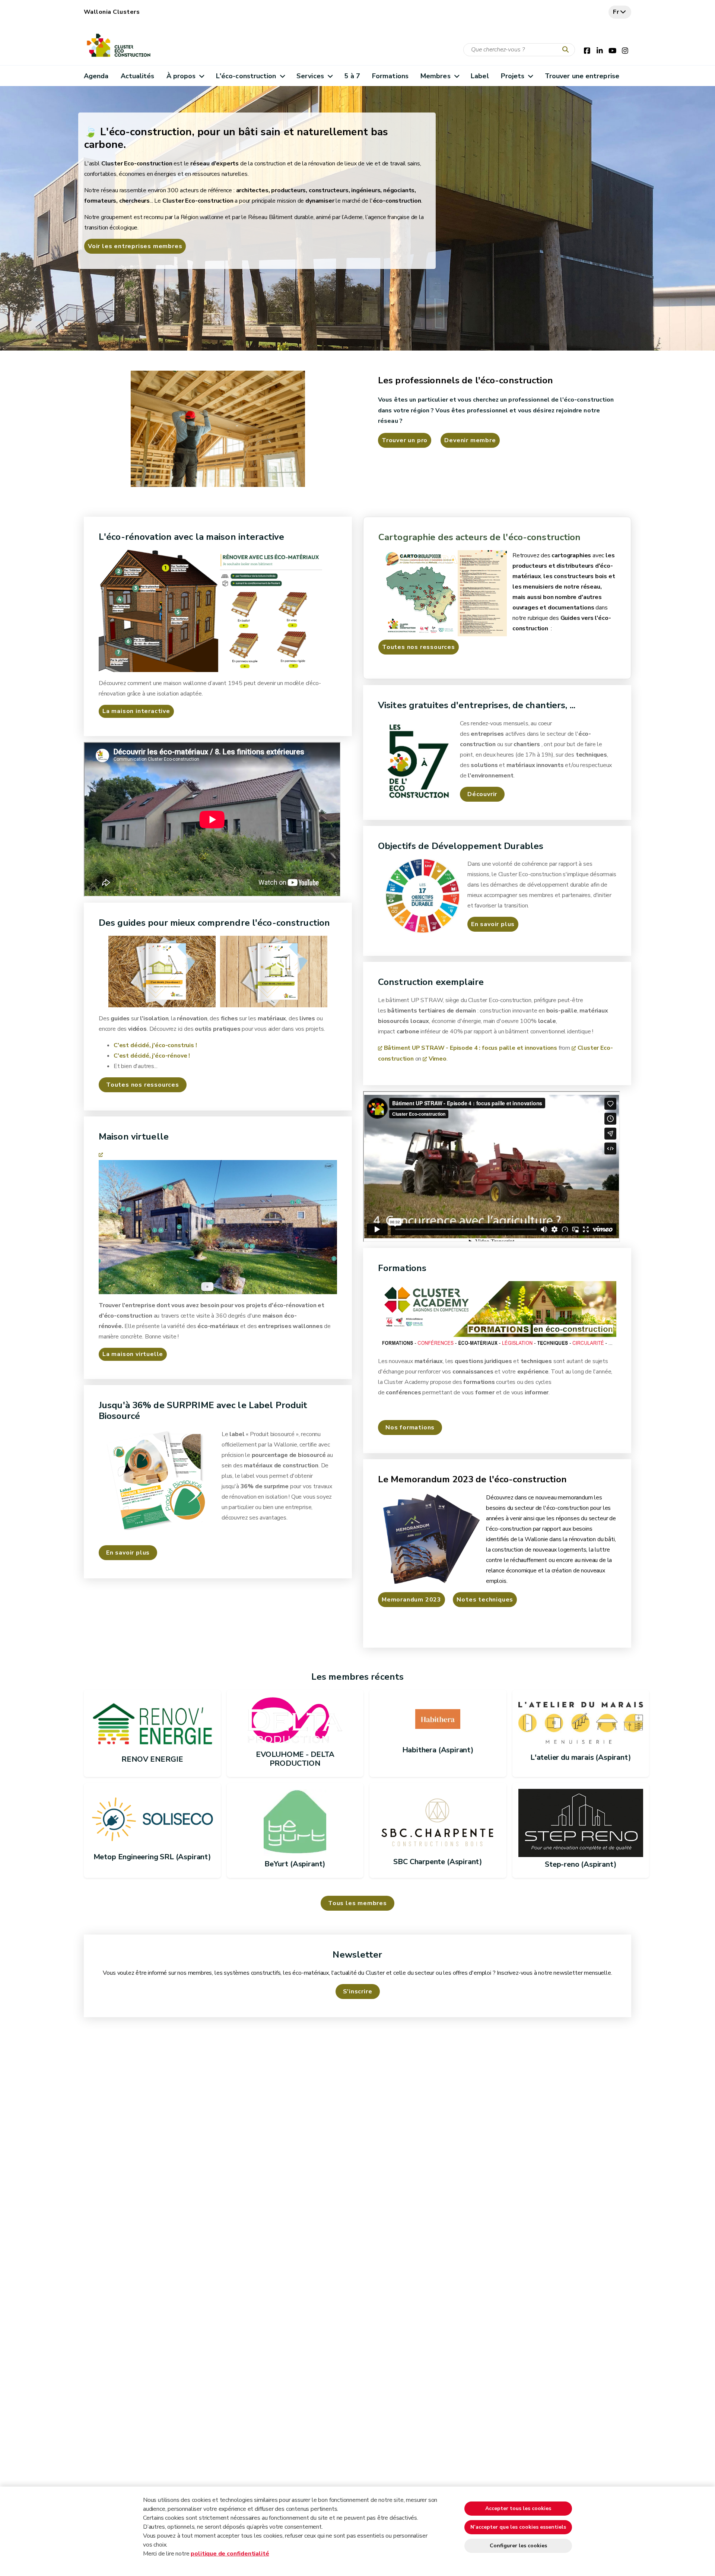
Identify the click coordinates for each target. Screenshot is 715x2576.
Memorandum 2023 (411, 1600)
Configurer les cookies (518, 2546)
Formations (390, 76)
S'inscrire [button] (358, 1992)
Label (480, 76)
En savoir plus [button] (128, 1553)
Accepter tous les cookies (518, 2508)
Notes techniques (485, 1600)
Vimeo (438, 1059)
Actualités (138, 76)
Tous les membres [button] (357, 1903)
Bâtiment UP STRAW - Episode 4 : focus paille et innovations (471, 1048)
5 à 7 (352, 76)
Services (310, 76)
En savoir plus (493, 924)
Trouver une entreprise (582, 76)
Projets (513, 76)
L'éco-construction (246, 76)
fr (616, 12)
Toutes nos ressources (419, 647)
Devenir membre (470, 440)
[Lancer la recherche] (567, 50)
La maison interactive (136, 711)
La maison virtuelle (133, 1354)
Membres (436, 76)
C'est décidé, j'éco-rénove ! (152, 1056)
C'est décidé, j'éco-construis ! (155, 1045)
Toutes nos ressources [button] (143, 1085)
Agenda (96, 76)
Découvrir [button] (482, 794)
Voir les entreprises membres (135, 246)
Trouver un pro (405, 440)
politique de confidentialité (230, 2554)
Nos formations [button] (410, 1428)
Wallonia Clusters (112, 12)
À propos (181, 76)
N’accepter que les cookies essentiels (518, 2527)
